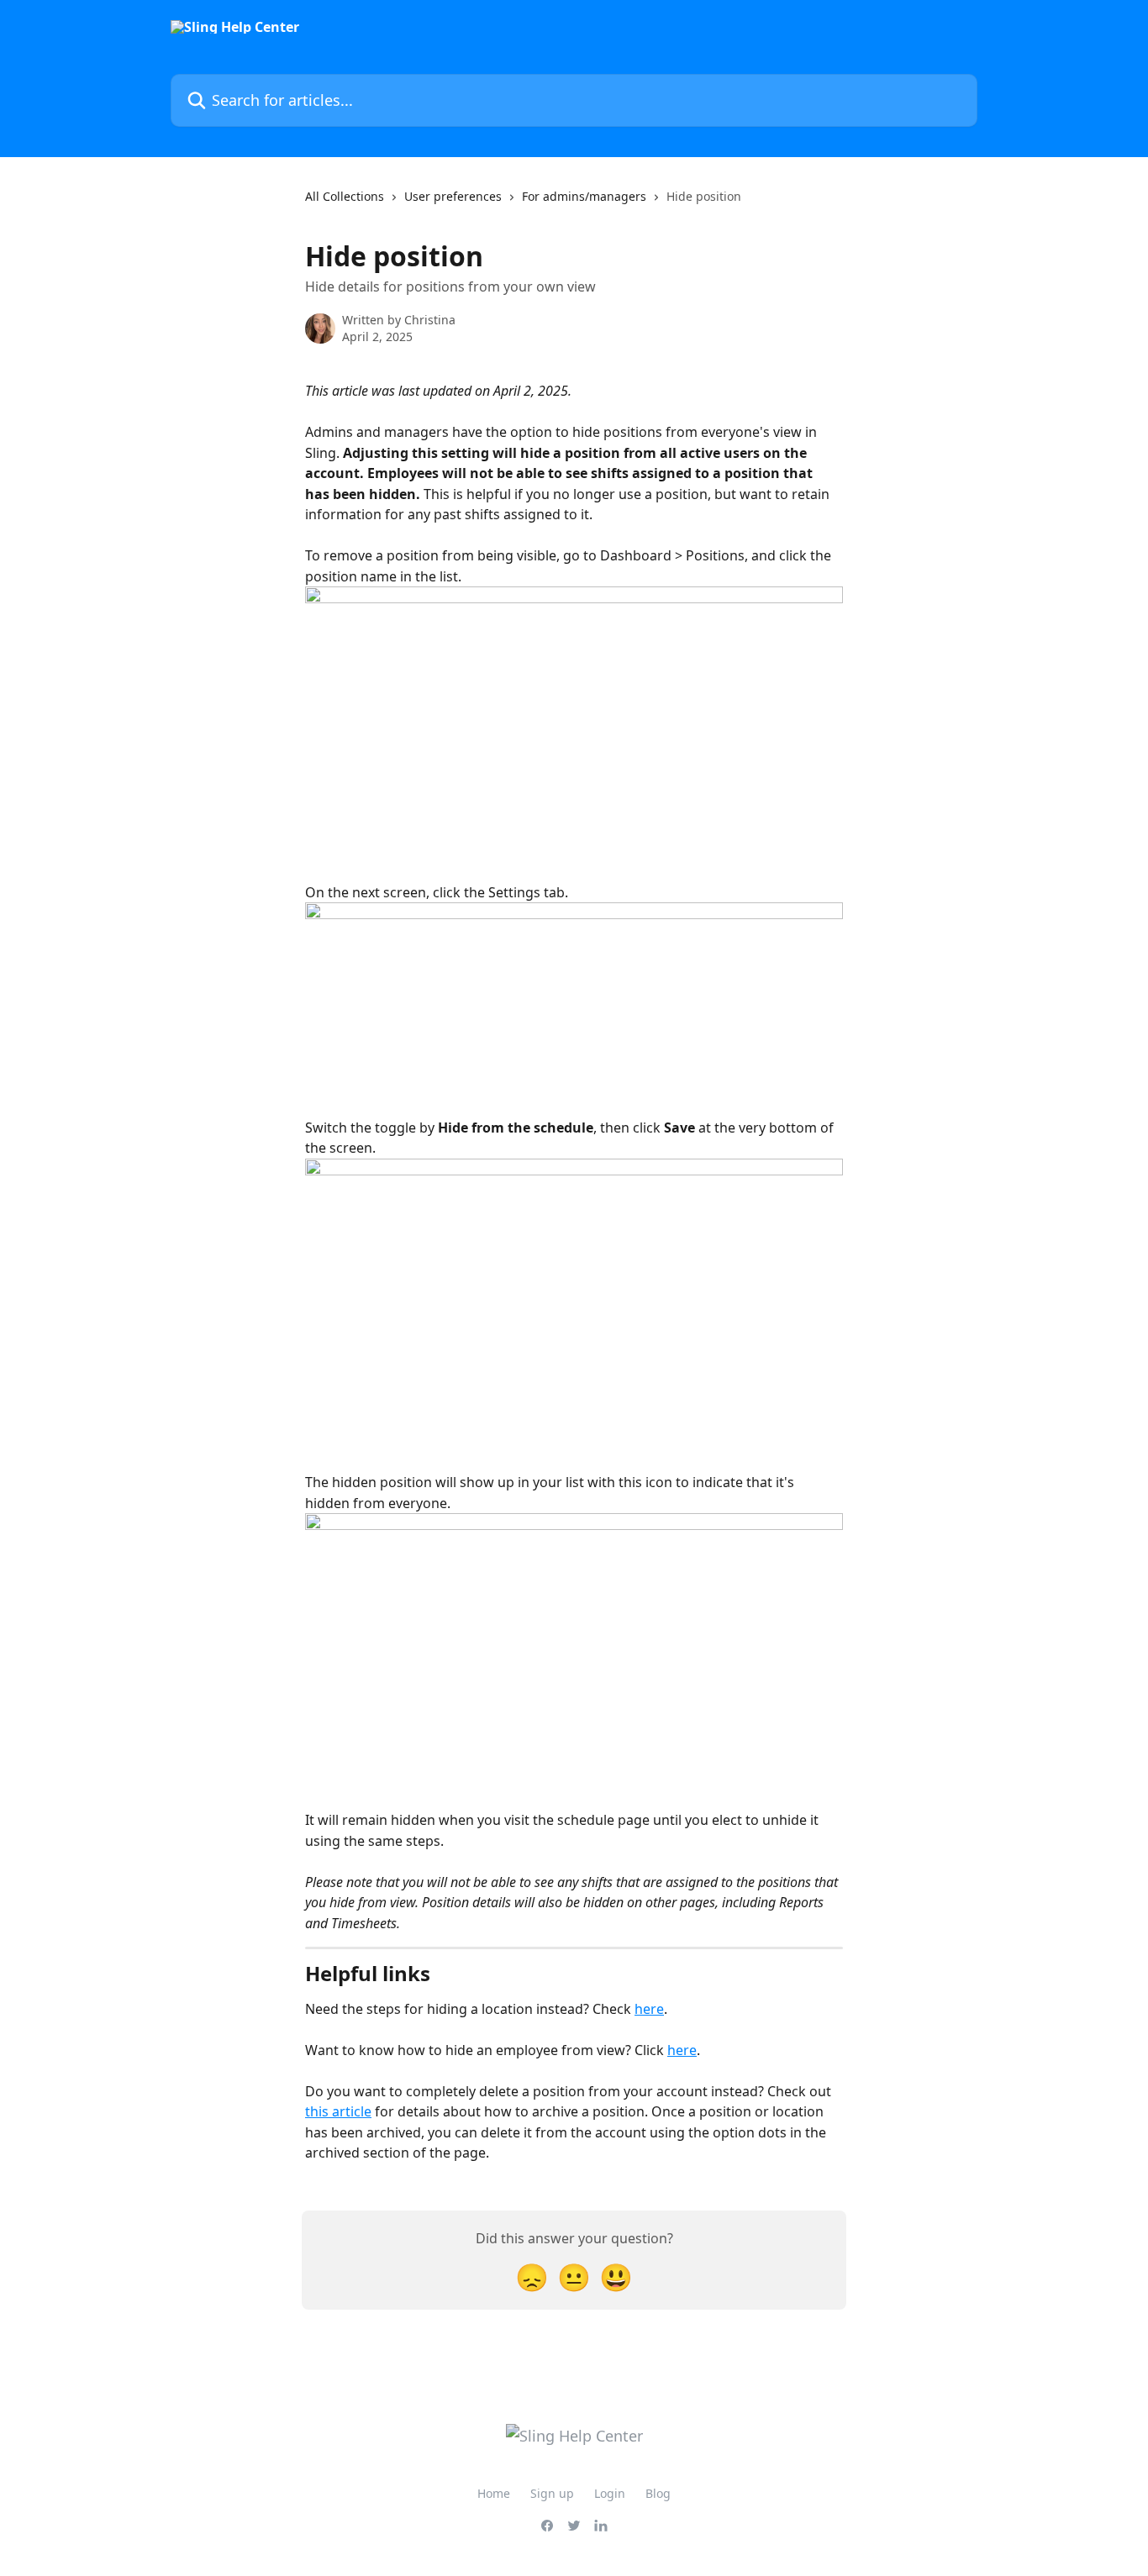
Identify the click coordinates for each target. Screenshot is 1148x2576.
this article (338, 2111)
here (649, 2009)
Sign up (552, 2493)
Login (610, 2493)
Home (494, 2493)
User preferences (453, 196)
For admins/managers (584, 196)
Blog (658, 2493)
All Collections (345, 196)
